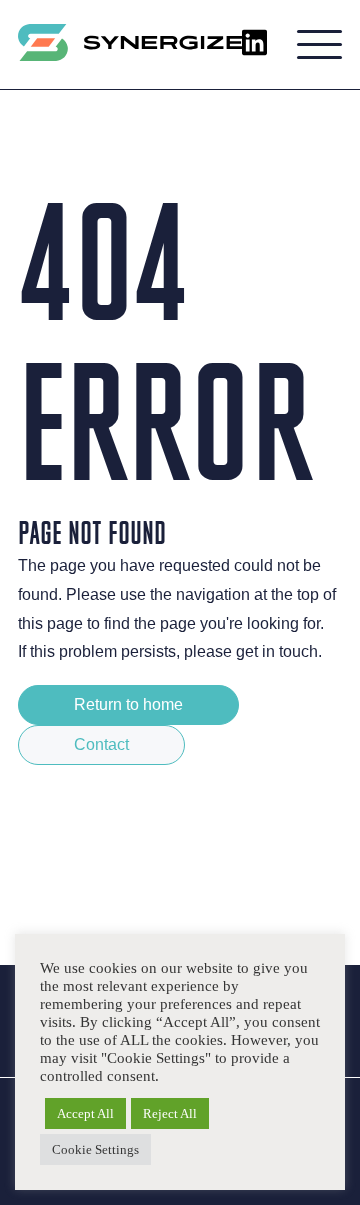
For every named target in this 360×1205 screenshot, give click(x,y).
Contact (101, 744)
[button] (319, 45)
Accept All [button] (85, 1113)
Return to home (128, 704)
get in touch (277, 651)
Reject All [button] (170, 1113)
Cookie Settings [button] (95, 1149)
